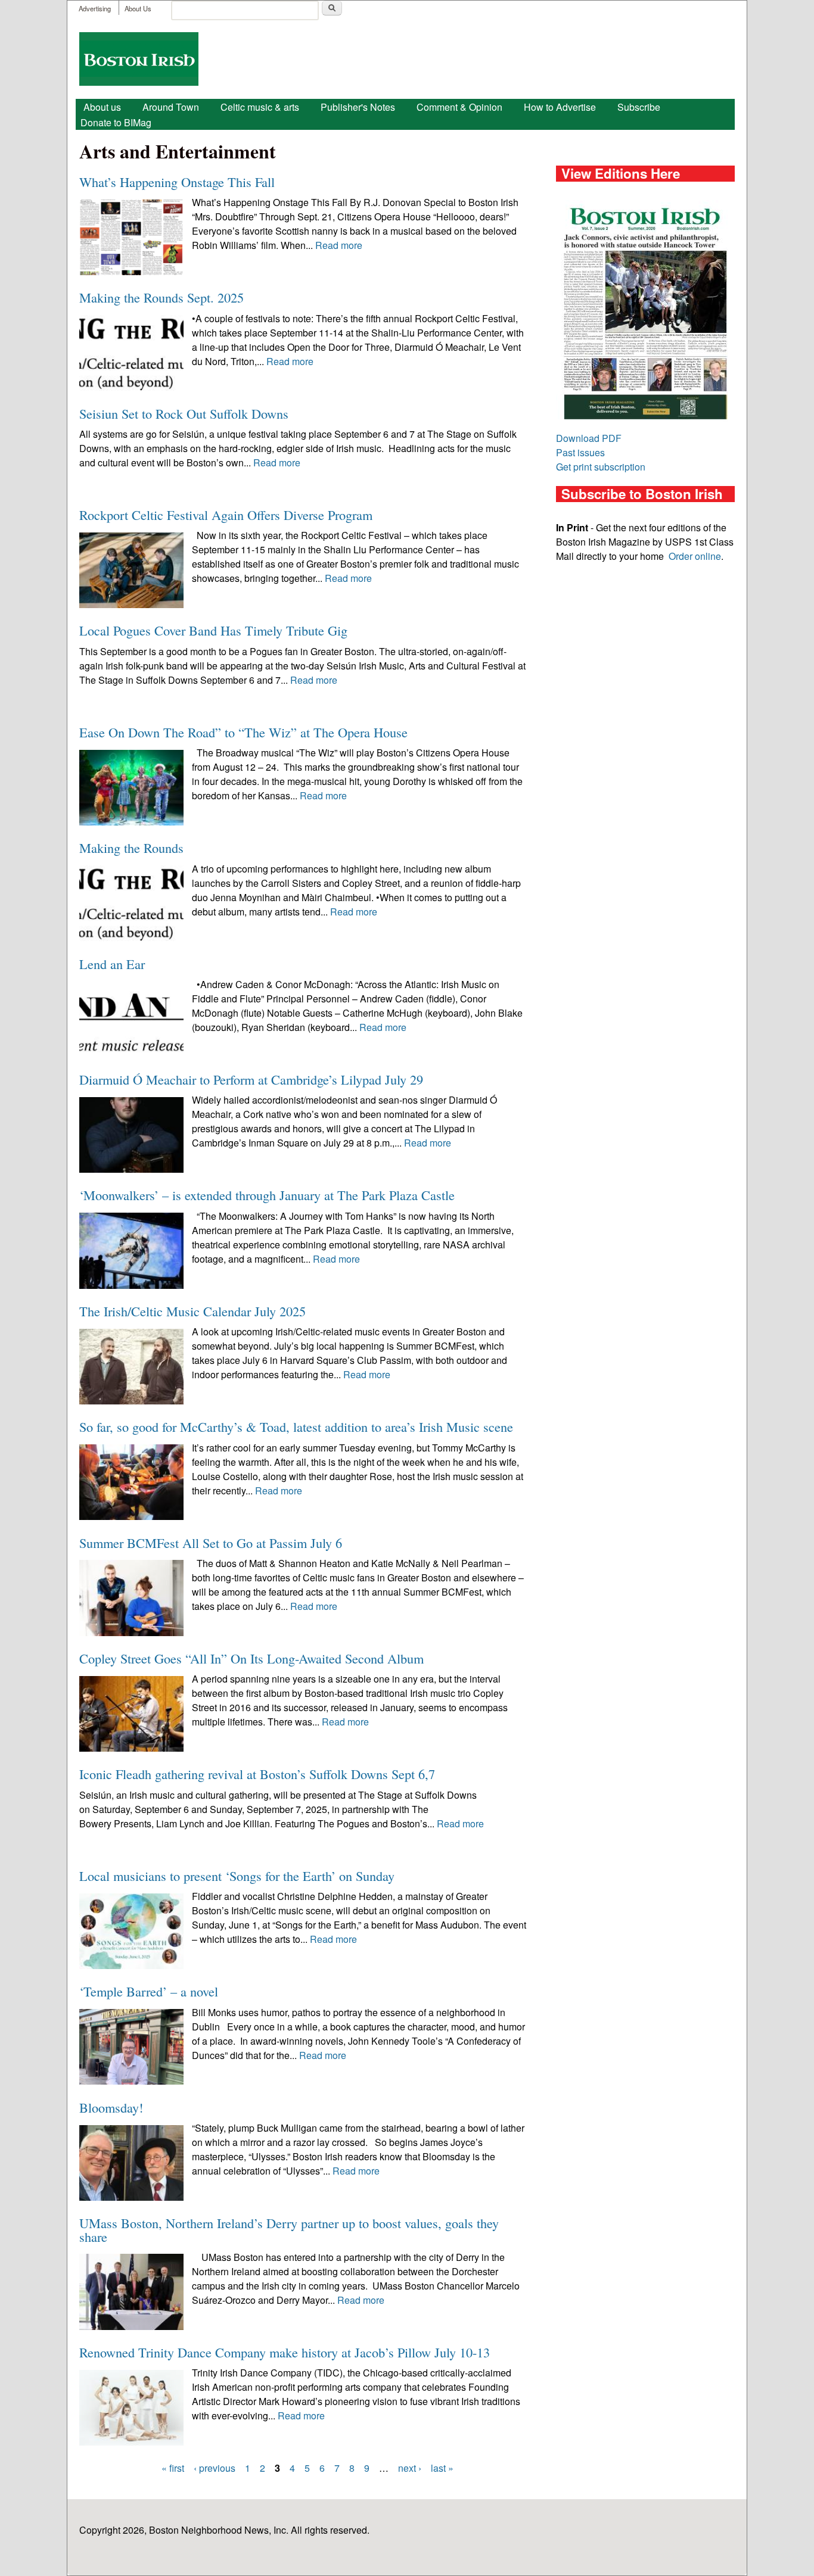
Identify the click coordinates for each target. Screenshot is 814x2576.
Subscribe (639, 107)
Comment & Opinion (459, 107)
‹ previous (215, 2468)
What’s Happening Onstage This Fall (177, 182)
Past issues (580, 452)
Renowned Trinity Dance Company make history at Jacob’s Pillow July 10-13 (285, 2352)
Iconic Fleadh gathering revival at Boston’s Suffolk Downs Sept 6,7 (257, 1774)
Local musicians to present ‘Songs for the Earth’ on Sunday (237, 1876)
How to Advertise (560, 107)
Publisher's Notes (358, 107)
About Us (138, 8)
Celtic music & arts (260, 107)
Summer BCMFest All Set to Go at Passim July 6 (211, 1543)
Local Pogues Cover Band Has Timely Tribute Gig (213, 630)
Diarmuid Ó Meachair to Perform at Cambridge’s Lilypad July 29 (251, 1079)
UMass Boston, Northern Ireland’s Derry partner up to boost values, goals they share (289, 2229)
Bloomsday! (111, 2107)
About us (102, 107)
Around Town (171, 107)
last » (442, 2468)
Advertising (95, 8)
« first (173, 2468)
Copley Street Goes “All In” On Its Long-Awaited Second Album (251, 1658)
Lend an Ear (112, 964)
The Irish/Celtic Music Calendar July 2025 (192, 1311)
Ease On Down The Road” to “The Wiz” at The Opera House (243, 732)
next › (410, 2468)
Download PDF (589, 438)
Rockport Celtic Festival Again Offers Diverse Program (226, 515)
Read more (339, 245)
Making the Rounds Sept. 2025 (161, 297)
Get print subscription (601, 467)
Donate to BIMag (116, 122)
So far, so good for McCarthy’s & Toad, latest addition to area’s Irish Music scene (296, 1426)
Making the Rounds (131, 848)
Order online (695, 556)
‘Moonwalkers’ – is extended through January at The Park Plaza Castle (267, 1195)
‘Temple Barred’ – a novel (149, 1991)
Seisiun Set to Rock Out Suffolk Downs (184, 413)
